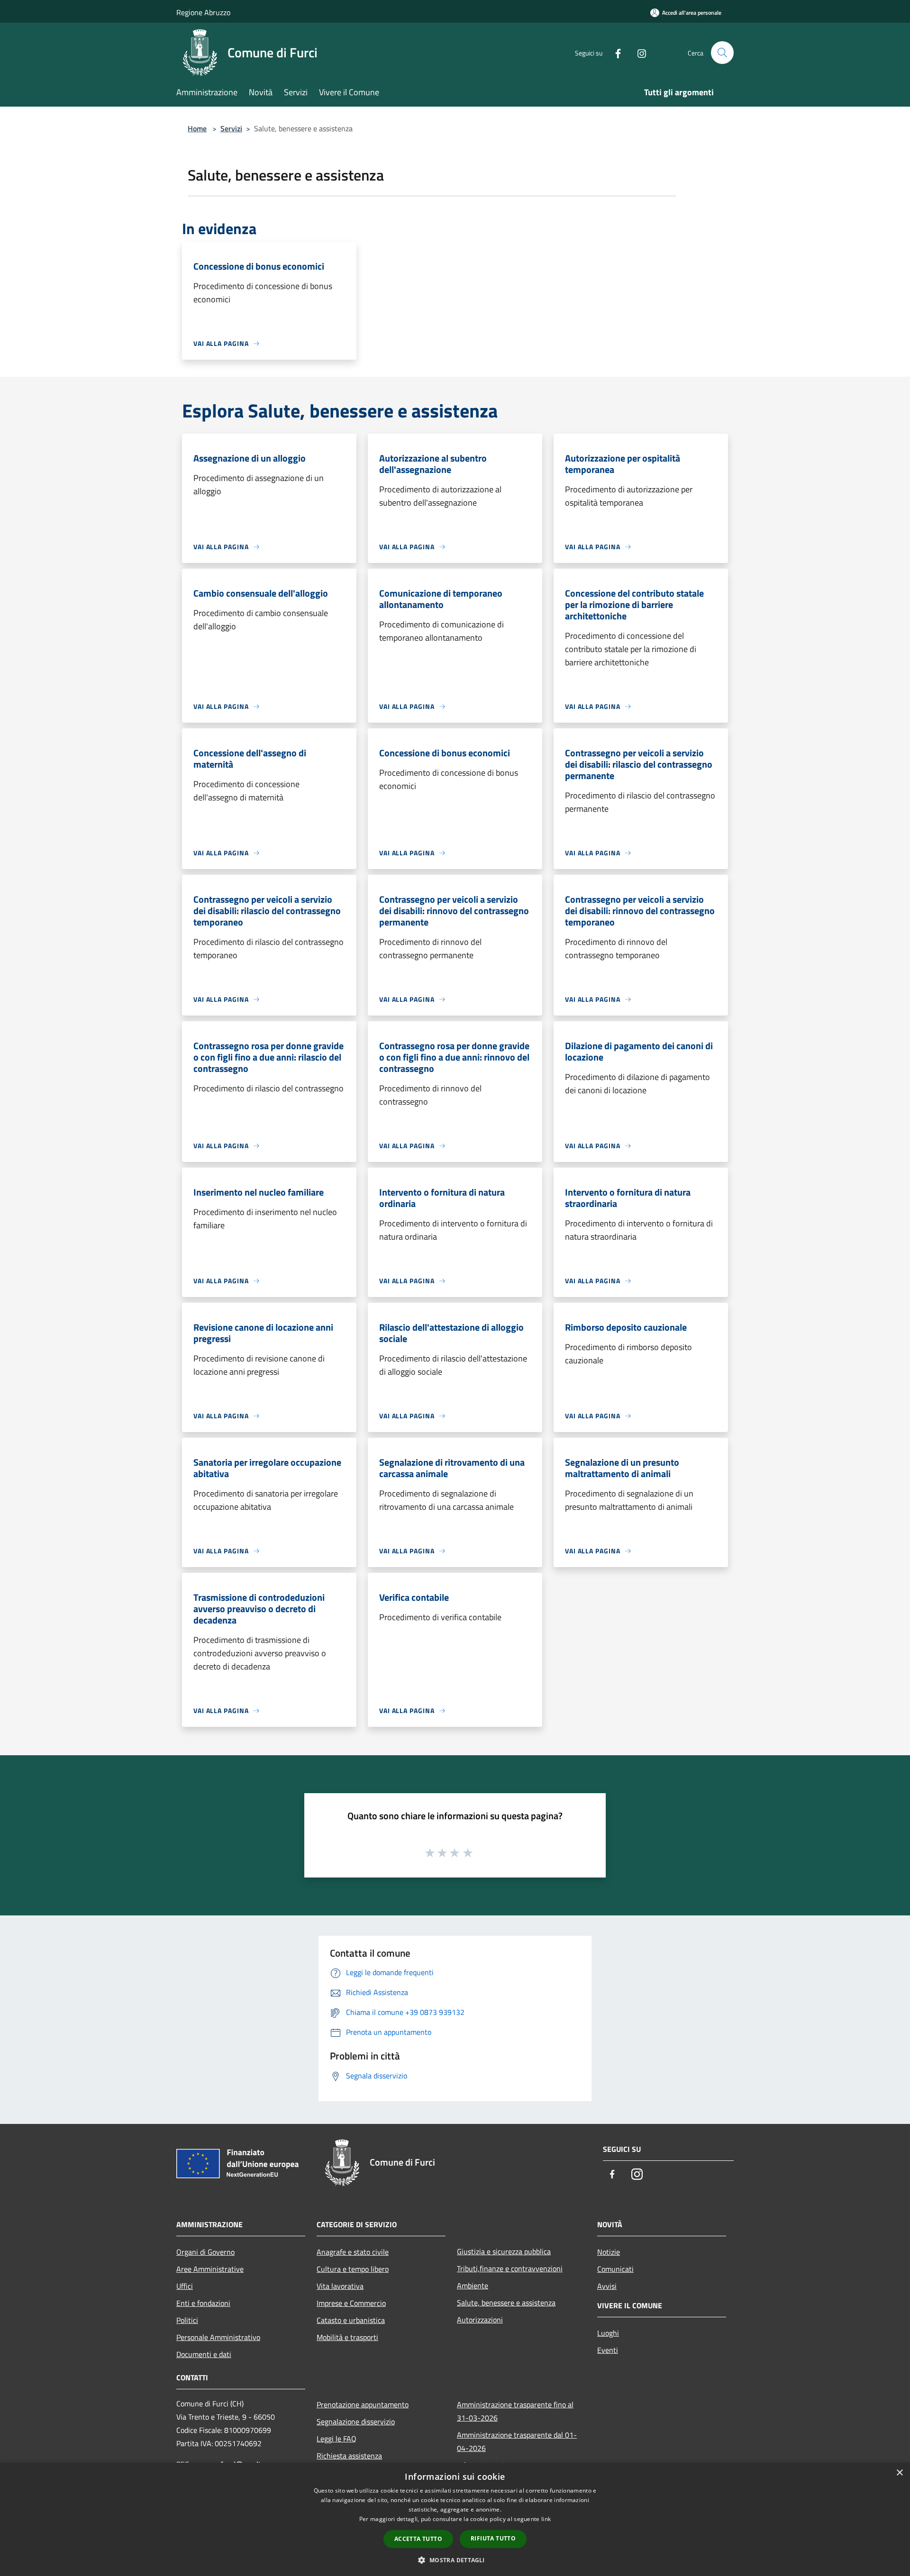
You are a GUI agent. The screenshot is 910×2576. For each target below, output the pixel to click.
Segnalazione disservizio (356, 2422)
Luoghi (608, 2333)
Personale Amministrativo (218, 2337)
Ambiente (473, 2286)
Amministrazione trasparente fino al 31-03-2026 (515, 2411)
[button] (455, 2560)
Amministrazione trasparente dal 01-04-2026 (517, 2441)
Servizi (231, 128)
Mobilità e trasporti (347, 2337)
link (546, 2519)
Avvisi (607, 2286)
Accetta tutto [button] (418, 2539)
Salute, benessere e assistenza (506, 2303)
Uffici (185, 2286)
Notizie (609, 2252)
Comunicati (615, 2269)
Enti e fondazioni (203, 2303)
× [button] (899, 2473)
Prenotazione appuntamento (363, 2404)
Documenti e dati (204, 2354)
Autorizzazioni (480, 2320)
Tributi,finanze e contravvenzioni (510, 2268)
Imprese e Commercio (351, 2303)
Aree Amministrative (210, 2269)
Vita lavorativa (340, 2286)
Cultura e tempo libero (353, 2269)
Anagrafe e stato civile (353, 2252)
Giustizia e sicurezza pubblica (504, 2251)
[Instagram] (638, 52)
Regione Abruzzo (203, 12)
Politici (187, 2320)
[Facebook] (614, 52)
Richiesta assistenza (349, 2456)
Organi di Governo (205, 2252)
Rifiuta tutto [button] (493, 2538)
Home (197, 128)
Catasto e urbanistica (351, 2320)
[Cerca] (722, 53)
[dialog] (455, 2519)
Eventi (608, 2350)
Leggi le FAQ (337, 2439)
